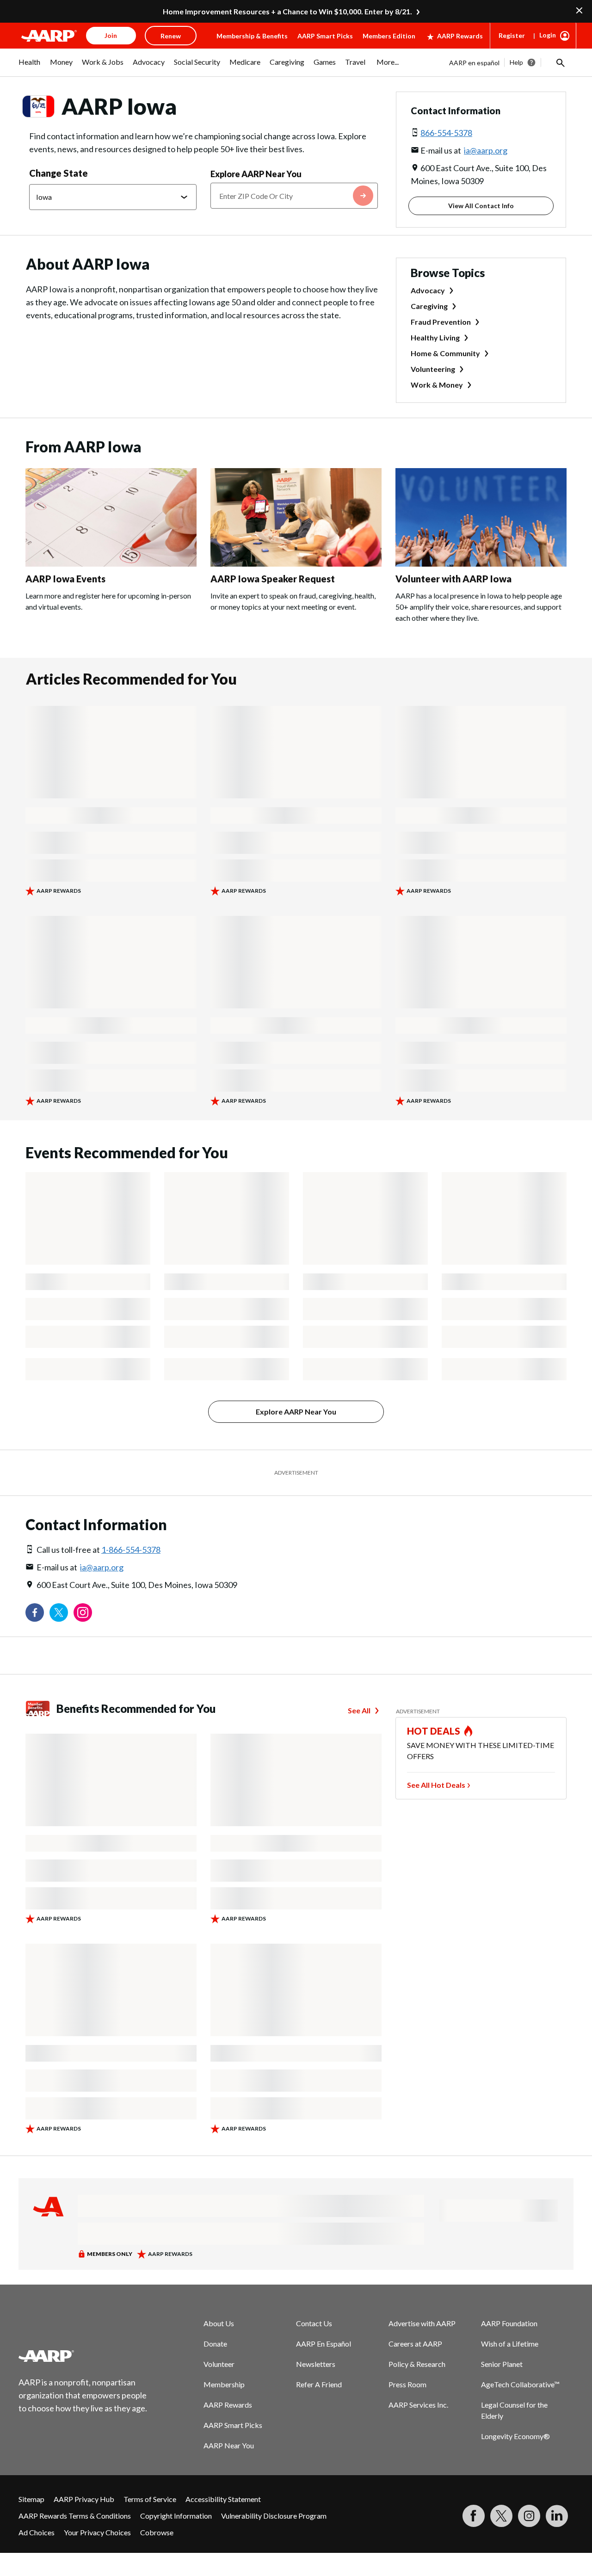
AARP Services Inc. (418, 2405)
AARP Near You (229, 2445)
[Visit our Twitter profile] (59, 1612)
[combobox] (294, 196)
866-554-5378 (446, 133)
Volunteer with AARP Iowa (453, 579)
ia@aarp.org (486, 150)
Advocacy (428, 290)
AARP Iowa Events (65, 579)
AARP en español (474, 63)
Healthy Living (435, 337)
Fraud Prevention (441, 322)
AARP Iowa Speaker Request (273, 579)
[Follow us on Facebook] (35, 1612)
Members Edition (389, 36)
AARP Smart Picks (325, 36)
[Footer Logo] (83, 2356)
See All (359, 1710)
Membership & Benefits (252, 36)
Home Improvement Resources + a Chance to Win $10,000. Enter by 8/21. (287, 11)
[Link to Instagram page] (83, 1612)
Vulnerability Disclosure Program (274, 2516)
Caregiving (429, 306)
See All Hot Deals (436, 1785)
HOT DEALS (434, 1731)
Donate (215, 2344)
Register (512, 35)
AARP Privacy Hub (84, 2499)
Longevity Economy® (515, 2436)
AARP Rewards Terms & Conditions (75, 2516)
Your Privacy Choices (97, 2532)
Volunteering (433, 369)
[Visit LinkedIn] (557, 2516)
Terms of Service (150, 2499)
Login (548, 35)
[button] (560, 62)
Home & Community (445, 353)
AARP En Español (324, 2344)
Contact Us (314, 2323)
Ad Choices (37, 2532)
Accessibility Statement (223, 2499)
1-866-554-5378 (131, 1550)
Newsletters (316, 2364)
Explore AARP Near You (256, 174)
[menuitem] (30, 67)
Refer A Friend (319, 2384)
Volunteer (219, 2364)
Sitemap (31, 2499)
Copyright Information (176, 2516)
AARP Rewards (460, 36)
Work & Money (437, 385)
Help (516, 62)
